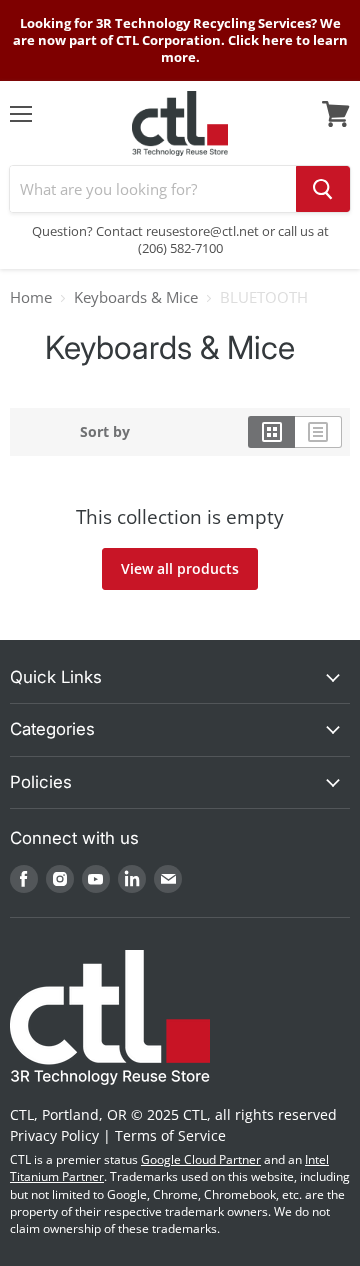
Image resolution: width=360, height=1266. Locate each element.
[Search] (323, 189)
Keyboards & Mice (136, 297)
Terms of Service (170, 1135)
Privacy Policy (54, 1135)
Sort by (105, 432)
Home (31, 297)
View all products (180, 568)
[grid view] (271, 432)
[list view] (318, 432)
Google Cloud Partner (201, 1159)
